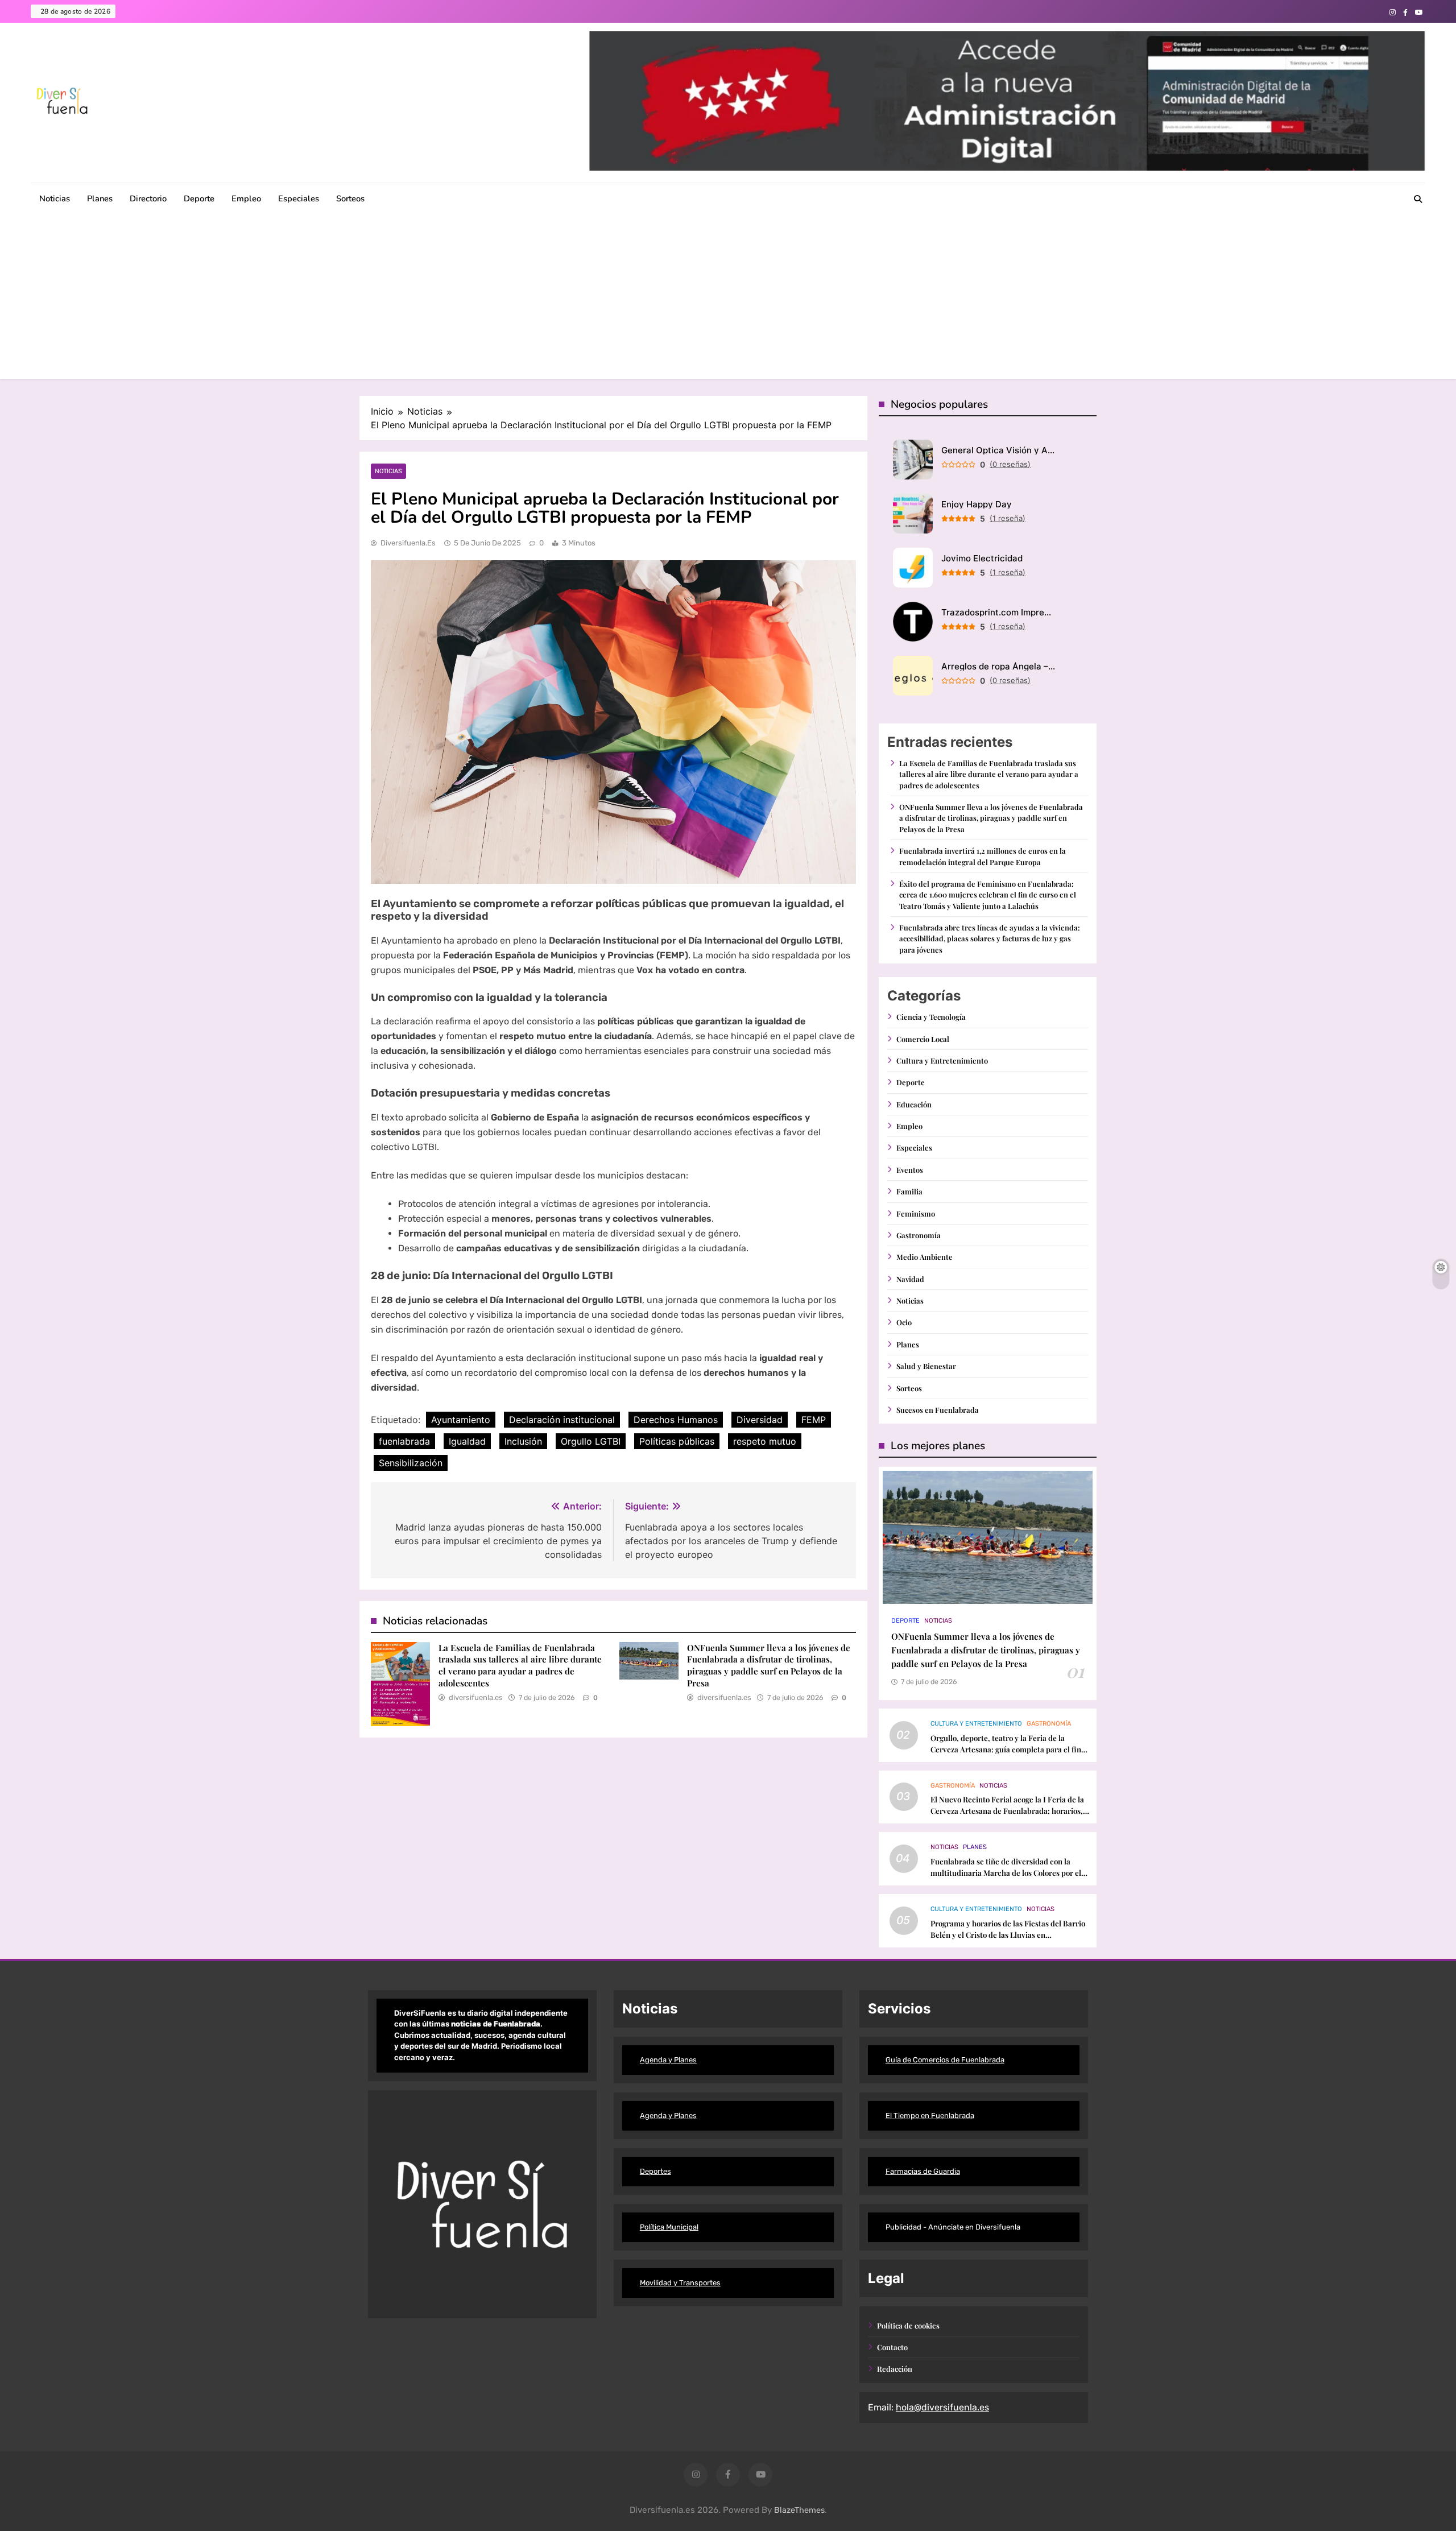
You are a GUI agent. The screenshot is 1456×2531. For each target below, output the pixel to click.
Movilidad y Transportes (680, 2283)
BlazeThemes (799, 2510)
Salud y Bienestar (926, 1366)
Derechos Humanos (676, 1420)
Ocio (904, 1322)
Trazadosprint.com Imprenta (998, 612)
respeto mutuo (765, 1441)
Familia (909, 1191)
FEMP (814, 1420)
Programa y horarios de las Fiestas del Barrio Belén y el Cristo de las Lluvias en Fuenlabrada (1008, 1935)
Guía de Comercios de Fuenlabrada (945, 2060)
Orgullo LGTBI (591, 1441)
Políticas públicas (677, 1441)
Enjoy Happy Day (977, 504)
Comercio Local (923, 1039)
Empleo (246, 198)
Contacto (892, 2347)
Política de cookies (908, 2325)
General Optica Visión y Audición (998, 450)
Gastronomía (919, 1235)
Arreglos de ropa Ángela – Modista (998, 666)
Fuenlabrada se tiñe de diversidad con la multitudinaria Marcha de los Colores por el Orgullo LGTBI (1006, 1873)
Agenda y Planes (668, 2060)
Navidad (910, 1279)
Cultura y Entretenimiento (942, 1060)
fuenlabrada (404, 1441)
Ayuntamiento (461, 1420)
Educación (914, 1104)
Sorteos (350, 198)
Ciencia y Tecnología (931, 1017)
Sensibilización (411, 1463)
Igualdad (467, 1441)
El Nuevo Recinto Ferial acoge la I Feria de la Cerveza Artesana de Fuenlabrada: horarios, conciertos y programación (1007, 1811)
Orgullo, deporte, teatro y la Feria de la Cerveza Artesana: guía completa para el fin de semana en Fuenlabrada (1006, 1749)
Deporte (199, 198)
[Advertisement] (728, 299)
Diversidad (760, 1420)
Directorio (148, 198)
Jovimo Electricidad (982, 558)
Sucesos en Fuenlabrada (938, 1410)
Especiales (299, 198)
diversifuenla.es (408, 543)
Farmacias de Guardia (923, 2171)
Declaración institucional (562, 1420)
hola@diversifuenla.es (942, 2407)
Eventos (910, 1170)
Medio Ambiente (925, 1257)
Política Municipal (669, 2227)
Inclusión (523, 1441)
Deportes (655, 2171)
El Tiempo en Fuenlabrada (930, 2116)
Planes (100, 198)
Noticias (55, 198)
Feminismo (916, 1213)
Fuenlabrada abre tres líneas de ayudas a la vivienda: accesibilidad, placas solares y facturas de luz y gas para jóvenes (990, 938)
